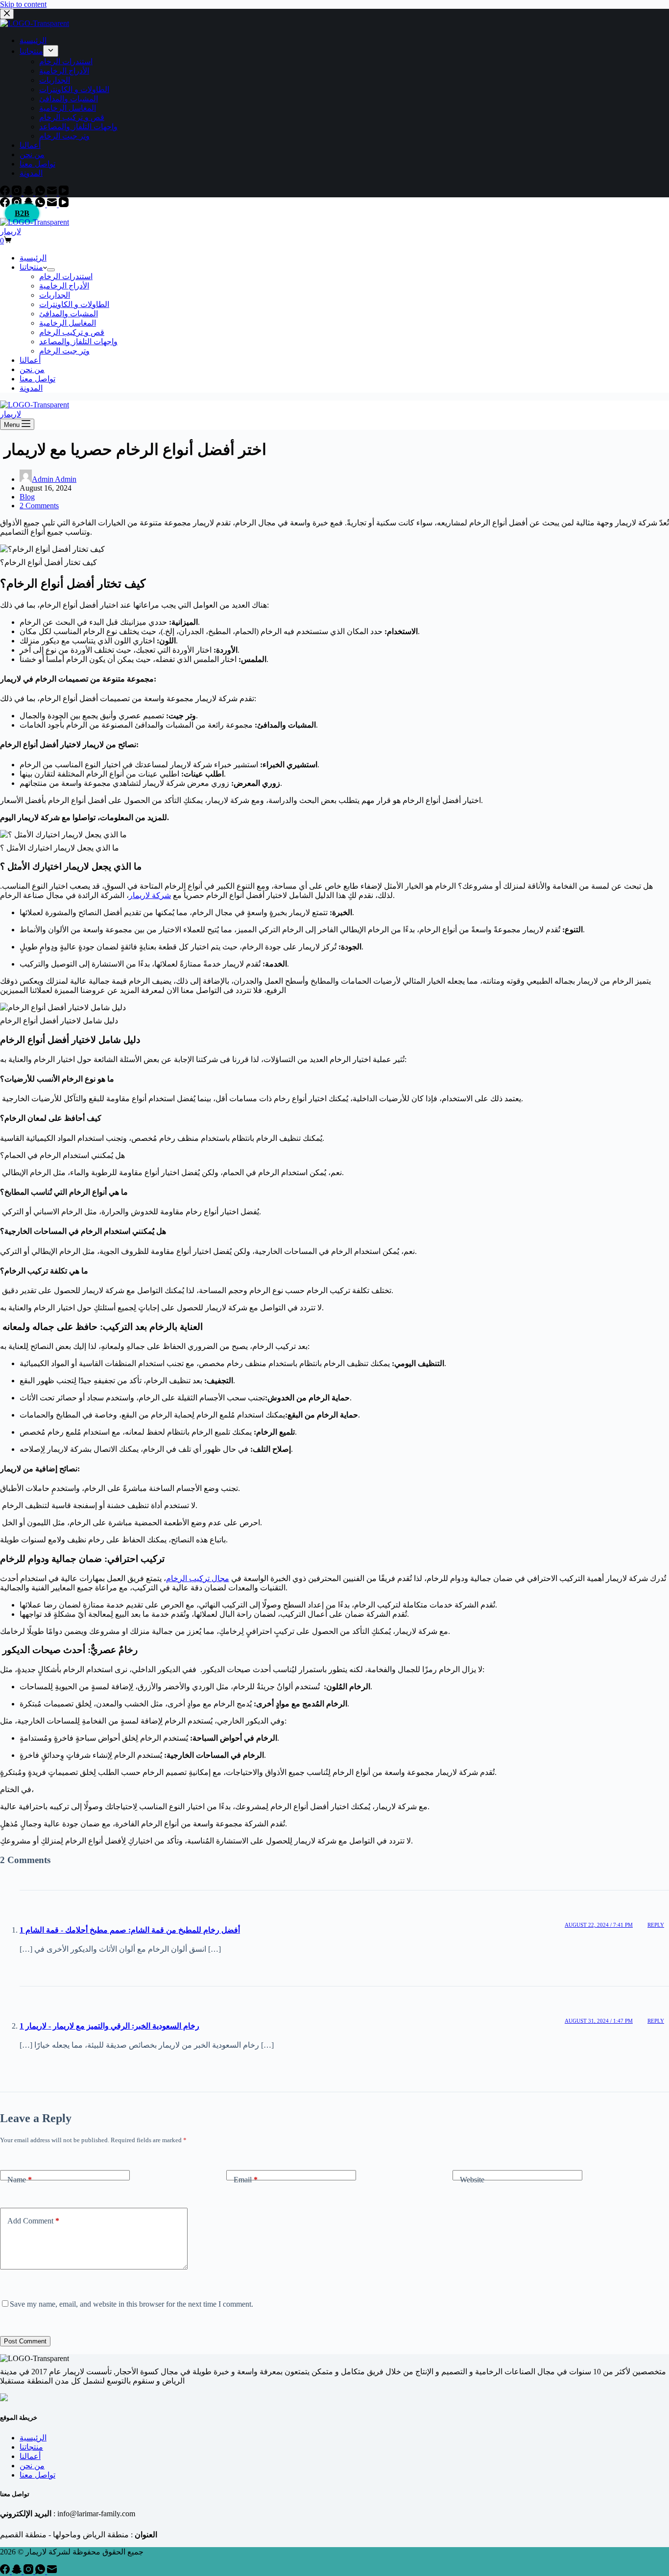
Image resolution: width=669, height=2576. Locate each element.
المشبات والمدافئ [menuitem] (69, 99)
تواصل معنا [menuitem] (37, 164)
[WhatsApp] (41, 193)
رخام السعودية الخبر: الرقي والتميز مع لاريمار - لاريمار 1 (109, 2026)
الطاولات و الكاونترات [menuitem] (74, 89)
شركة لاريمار (150, 895)
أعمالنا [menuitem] (30, 145)
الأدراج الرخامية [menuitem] (64, 71)
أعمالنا (30, 2456)
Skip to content (23, 4)
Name (20, 2180)
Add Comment (33, 2221)
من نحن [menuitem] (32, 154)
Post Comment (25, 2341)
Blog (27, 497)
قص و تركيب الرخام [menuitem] (72, 117)
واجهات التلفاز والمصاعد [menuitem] (78, 127)
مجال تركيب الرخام (198, 1578)
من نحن (32, 2466)
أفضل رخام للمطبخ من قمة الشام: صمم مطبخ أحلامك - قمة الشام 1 (130, 1930)
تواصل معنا (37, 2475)
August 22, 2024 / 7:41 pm (599, 1925)
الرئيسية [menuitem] (33, 40)
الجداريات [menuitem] (55, 80)
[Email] (53, 193)
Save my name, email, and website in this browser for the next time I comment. (131, 2304)
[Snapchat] (29, 193)
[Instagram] (18, 193)
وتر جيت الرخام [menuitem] (64, 136)
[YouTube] (64, 193)
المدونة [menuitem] (31, 173)
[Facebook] (6, 193)
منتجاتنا (31, 2447)
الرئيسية (33, 2438)
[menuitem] (51, 51)
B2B (22, 213)
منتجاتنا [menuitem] (31, 51)
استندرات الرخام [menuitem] (66, 61)
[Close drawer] (7, 14)
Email (246, 2180)
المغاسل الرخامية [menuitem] (68, 108)
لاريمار (11, 231)
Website (472, 2180)
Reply (656, 1925)
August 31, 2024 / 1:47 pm (599, 2021)
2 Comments (39, 506)
